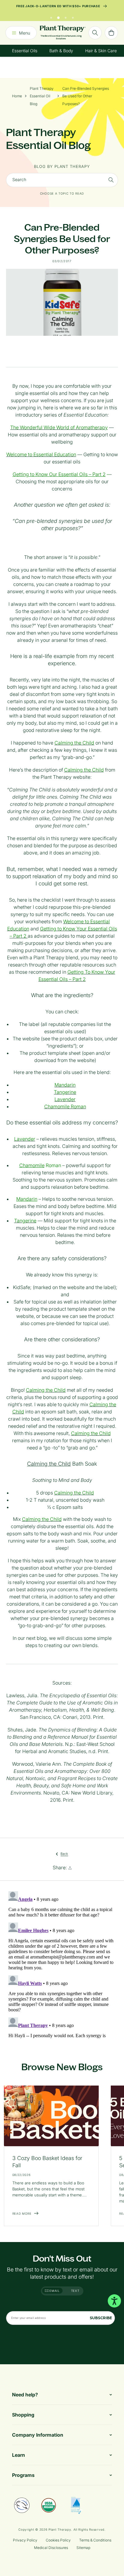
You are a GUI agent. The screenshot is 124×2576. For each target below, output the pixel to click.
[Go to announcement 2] (58, 16)
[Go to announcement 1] (51, 16)
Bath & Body (61, 51)
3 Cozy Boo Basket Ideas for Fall (47, 2162)
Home (17, 96)
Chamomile (32, 1165)
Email (54, 2291)
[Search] (95, 33)
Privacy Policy (25, 2540)
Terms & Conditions (95, 2540)
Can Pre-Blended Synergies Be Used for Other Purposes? (86, 96)
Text (75, 2291)
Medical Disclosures (51, 2548)
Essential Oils (25, 51)
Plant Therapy (60, 2529)
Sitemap (83, 2548)
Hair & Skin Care (101, 51)
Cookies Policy (58, 2540)
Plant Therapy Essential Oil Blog (42, 96)
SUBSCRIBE (101, 2318)
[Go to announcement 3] (66, 16)
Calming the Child (49, 1464)
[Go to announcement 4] (73, 16)
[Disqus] (62, 1964)
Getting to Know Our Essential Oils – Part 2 (59, 474)
